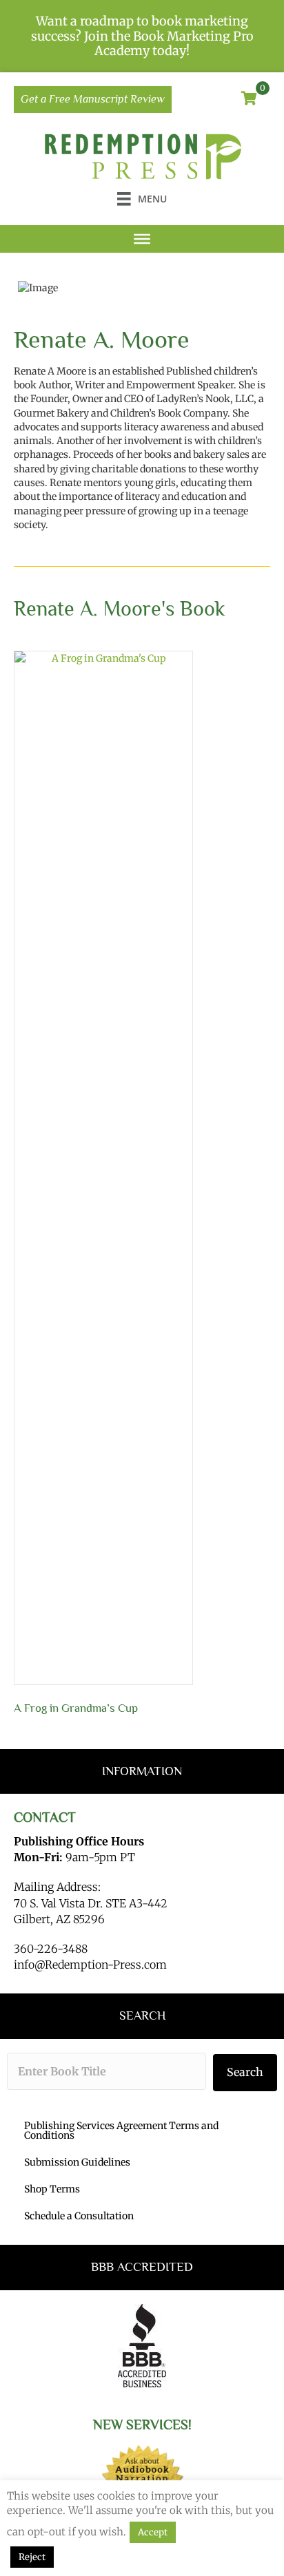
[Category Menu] (142, 239)
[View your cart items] (249, 99)
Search (245, 2072)
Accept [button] (153, 2532)
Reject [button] (32, 2557)
